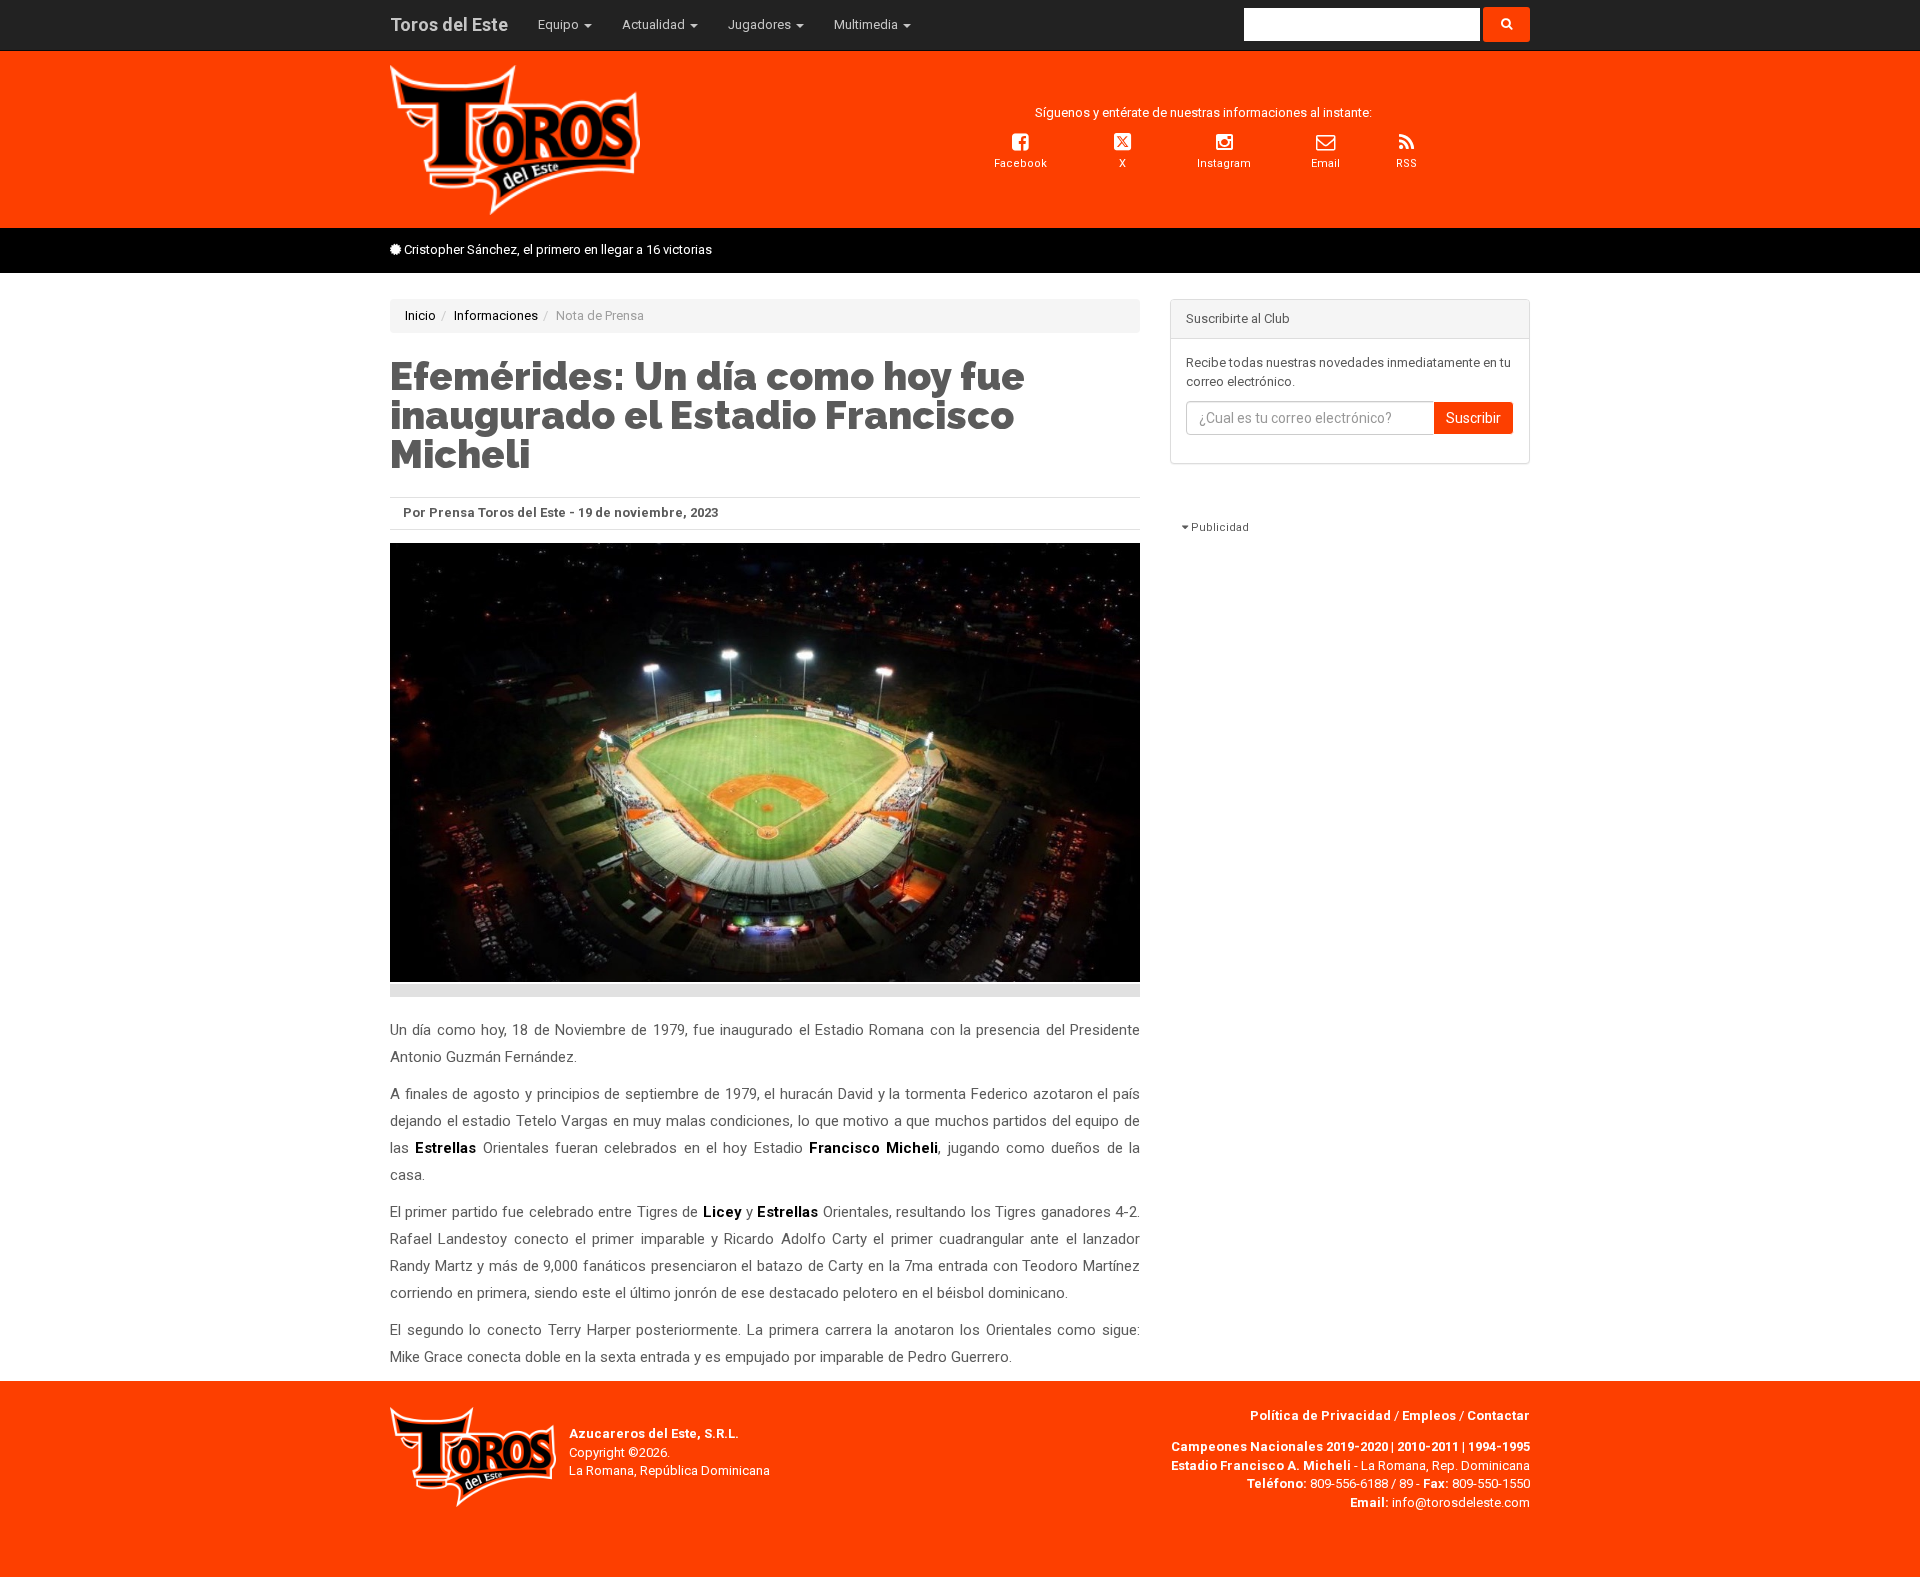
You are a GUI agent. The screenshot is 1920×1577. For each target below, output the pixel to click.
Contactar (1498, 1415)
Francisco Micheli (873, 1148)
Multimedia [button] (867, 24)
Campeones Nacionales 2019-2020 (1279, 1446)
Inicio (420, 315)
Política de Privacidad (1322, 1415)
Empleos (1429, 1415)
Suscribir (1473, 418)
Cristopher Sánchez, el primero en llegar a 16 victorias (558, 249)
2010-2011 (1428, 1446)
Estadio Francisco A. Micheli (1261, 1465)
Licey (722, 1212)
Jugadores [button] (761, 24)
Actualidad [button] (655, 24)
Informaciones (496, 315)
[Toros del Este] (515, 138)
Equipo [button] (560, 24)
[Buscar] (1506, 24)
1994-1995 (1499, 1446)
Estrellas (445, 1148)
